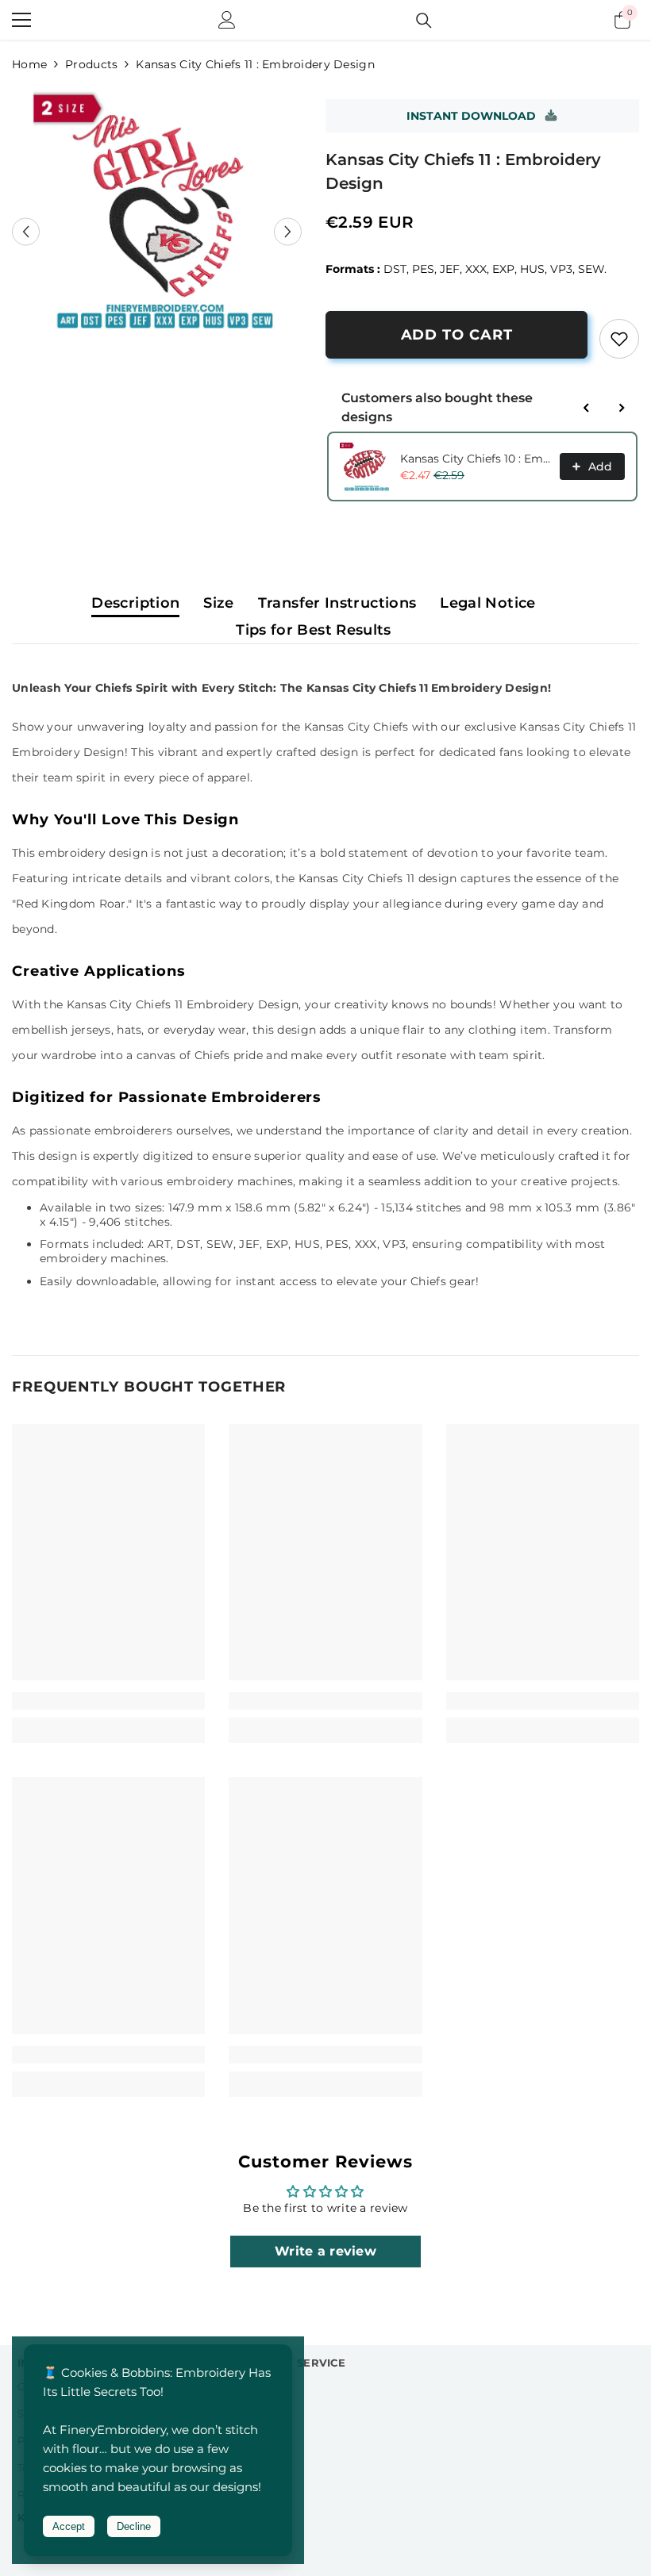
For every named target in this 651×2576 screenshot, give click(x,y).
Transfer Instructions (337, 603)
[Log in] (227, 20)
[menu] (21, 20)
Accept (69, 2526)
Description (135, 603)
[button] (26, 232)
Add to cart (457, 335)
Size (218, 603)
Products (91, 64)
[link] (619, 339)
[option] (157, 211)
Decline (134, 2526)
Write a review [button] (325, 2251)
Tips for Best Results (314, 630)
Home (29, 64)
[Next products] (622, 408)
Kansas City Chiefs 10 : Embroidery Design (475, 459)
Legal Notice (487, 603)
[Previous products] (587, 408)
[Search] (424, 21)
